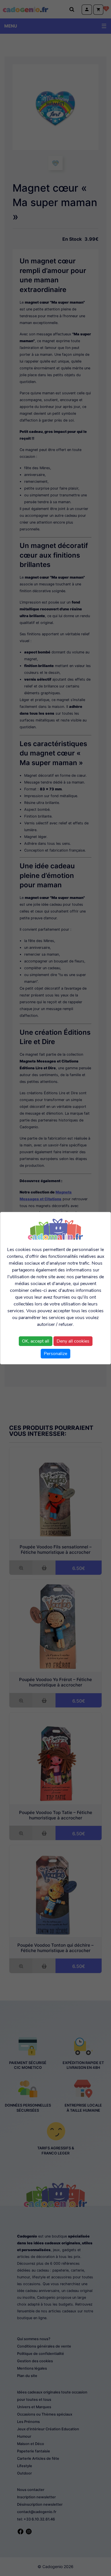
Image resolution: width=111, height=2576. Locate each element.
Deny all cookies (73, 1341)
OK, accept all (36, 1341)
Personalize (55, 1354)
